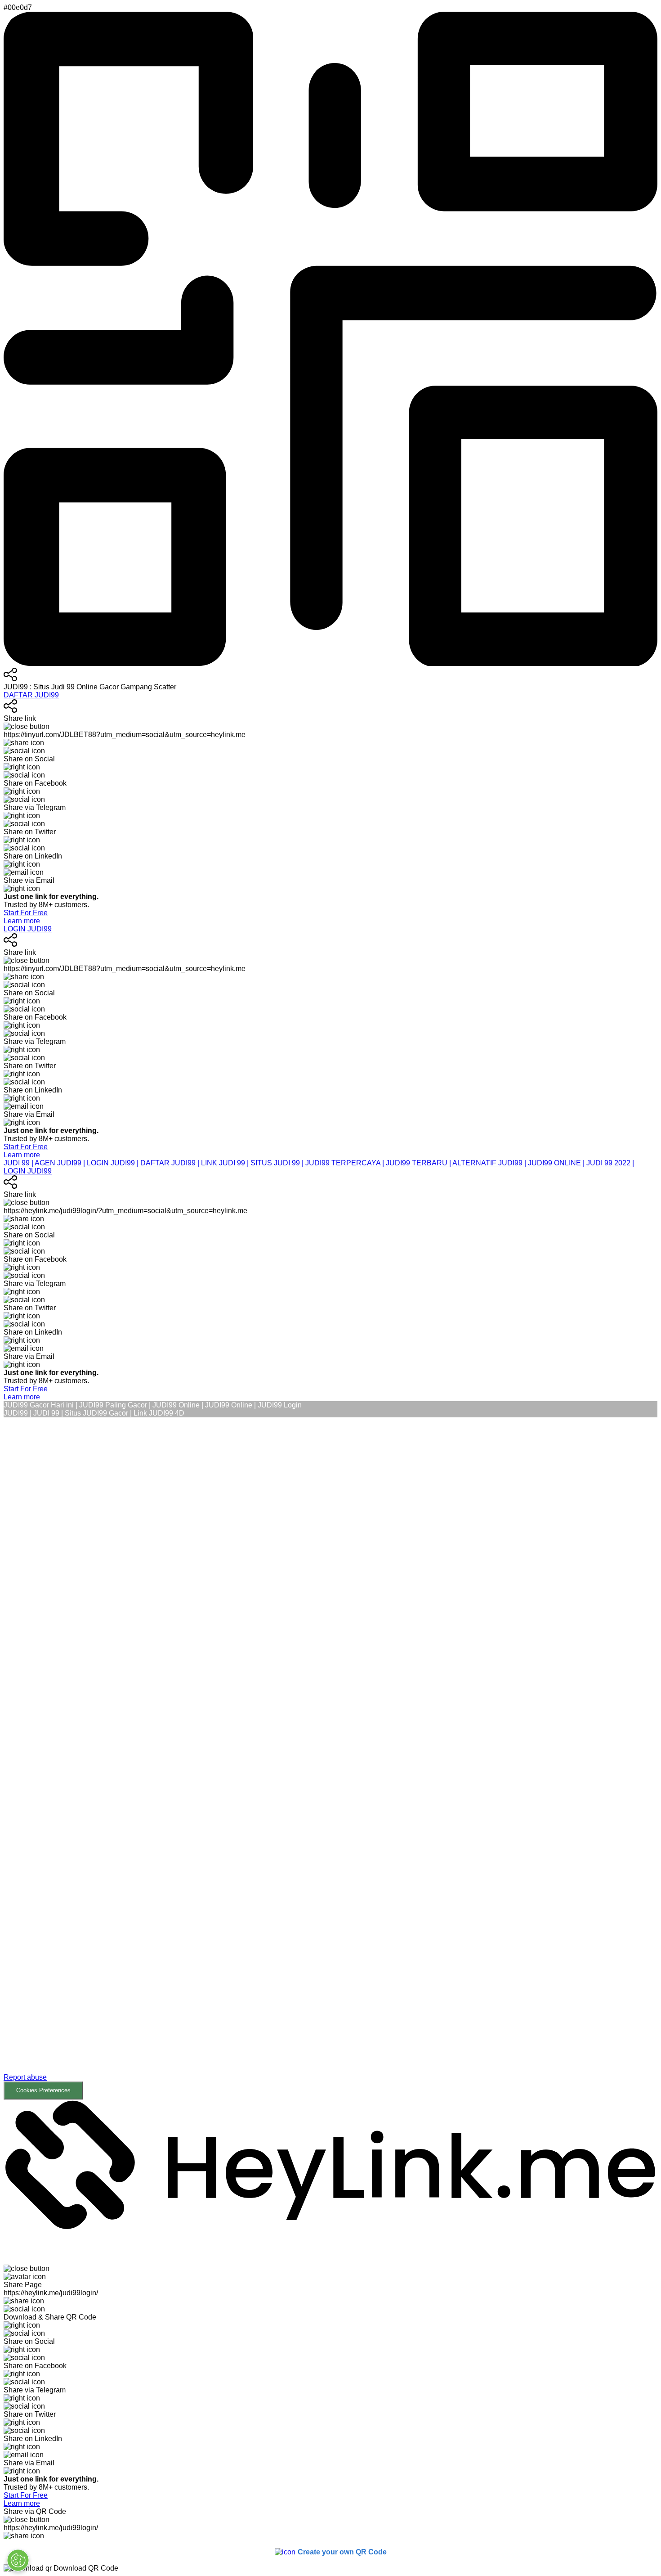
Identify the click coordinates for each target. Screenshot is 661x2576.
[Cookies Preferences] (18, 2560)
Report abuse (25, 2077)
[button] (330, 1758)
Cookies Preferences (43, 2090)
